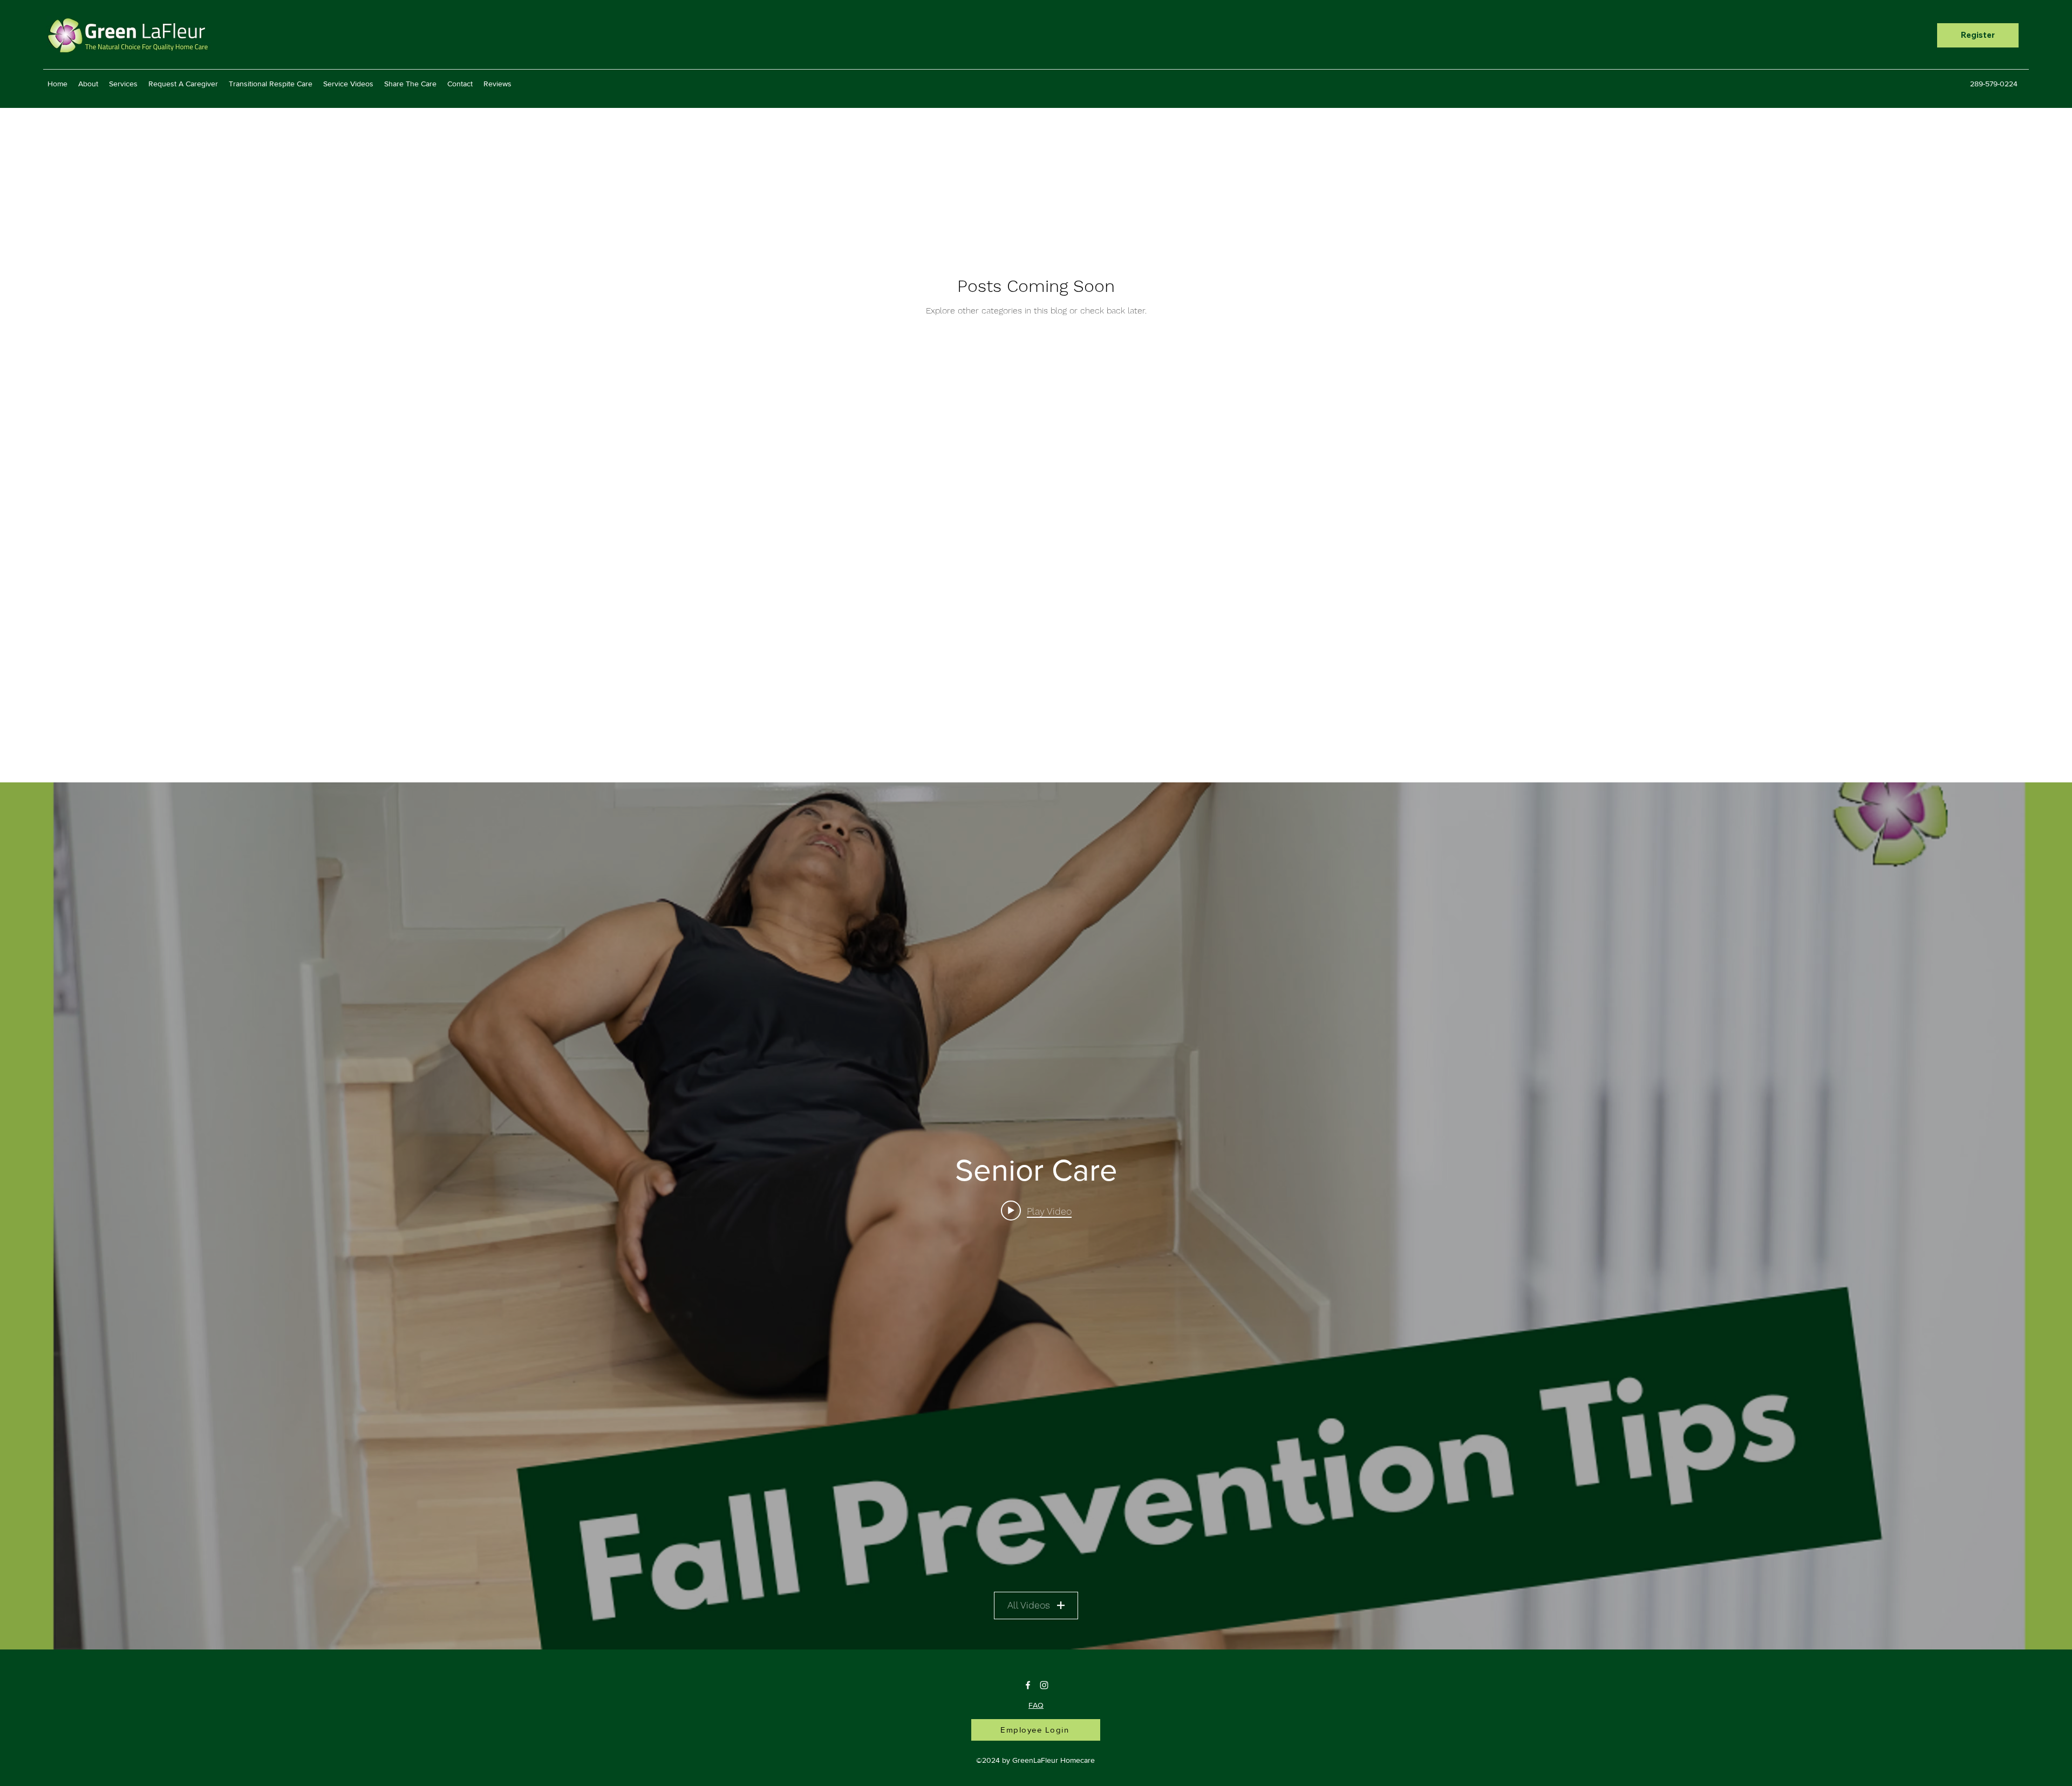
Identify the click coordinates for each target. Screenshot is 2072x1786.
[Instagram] (1044, 1685)
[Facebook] (1028, 1685)
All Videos (1029, 1605)
